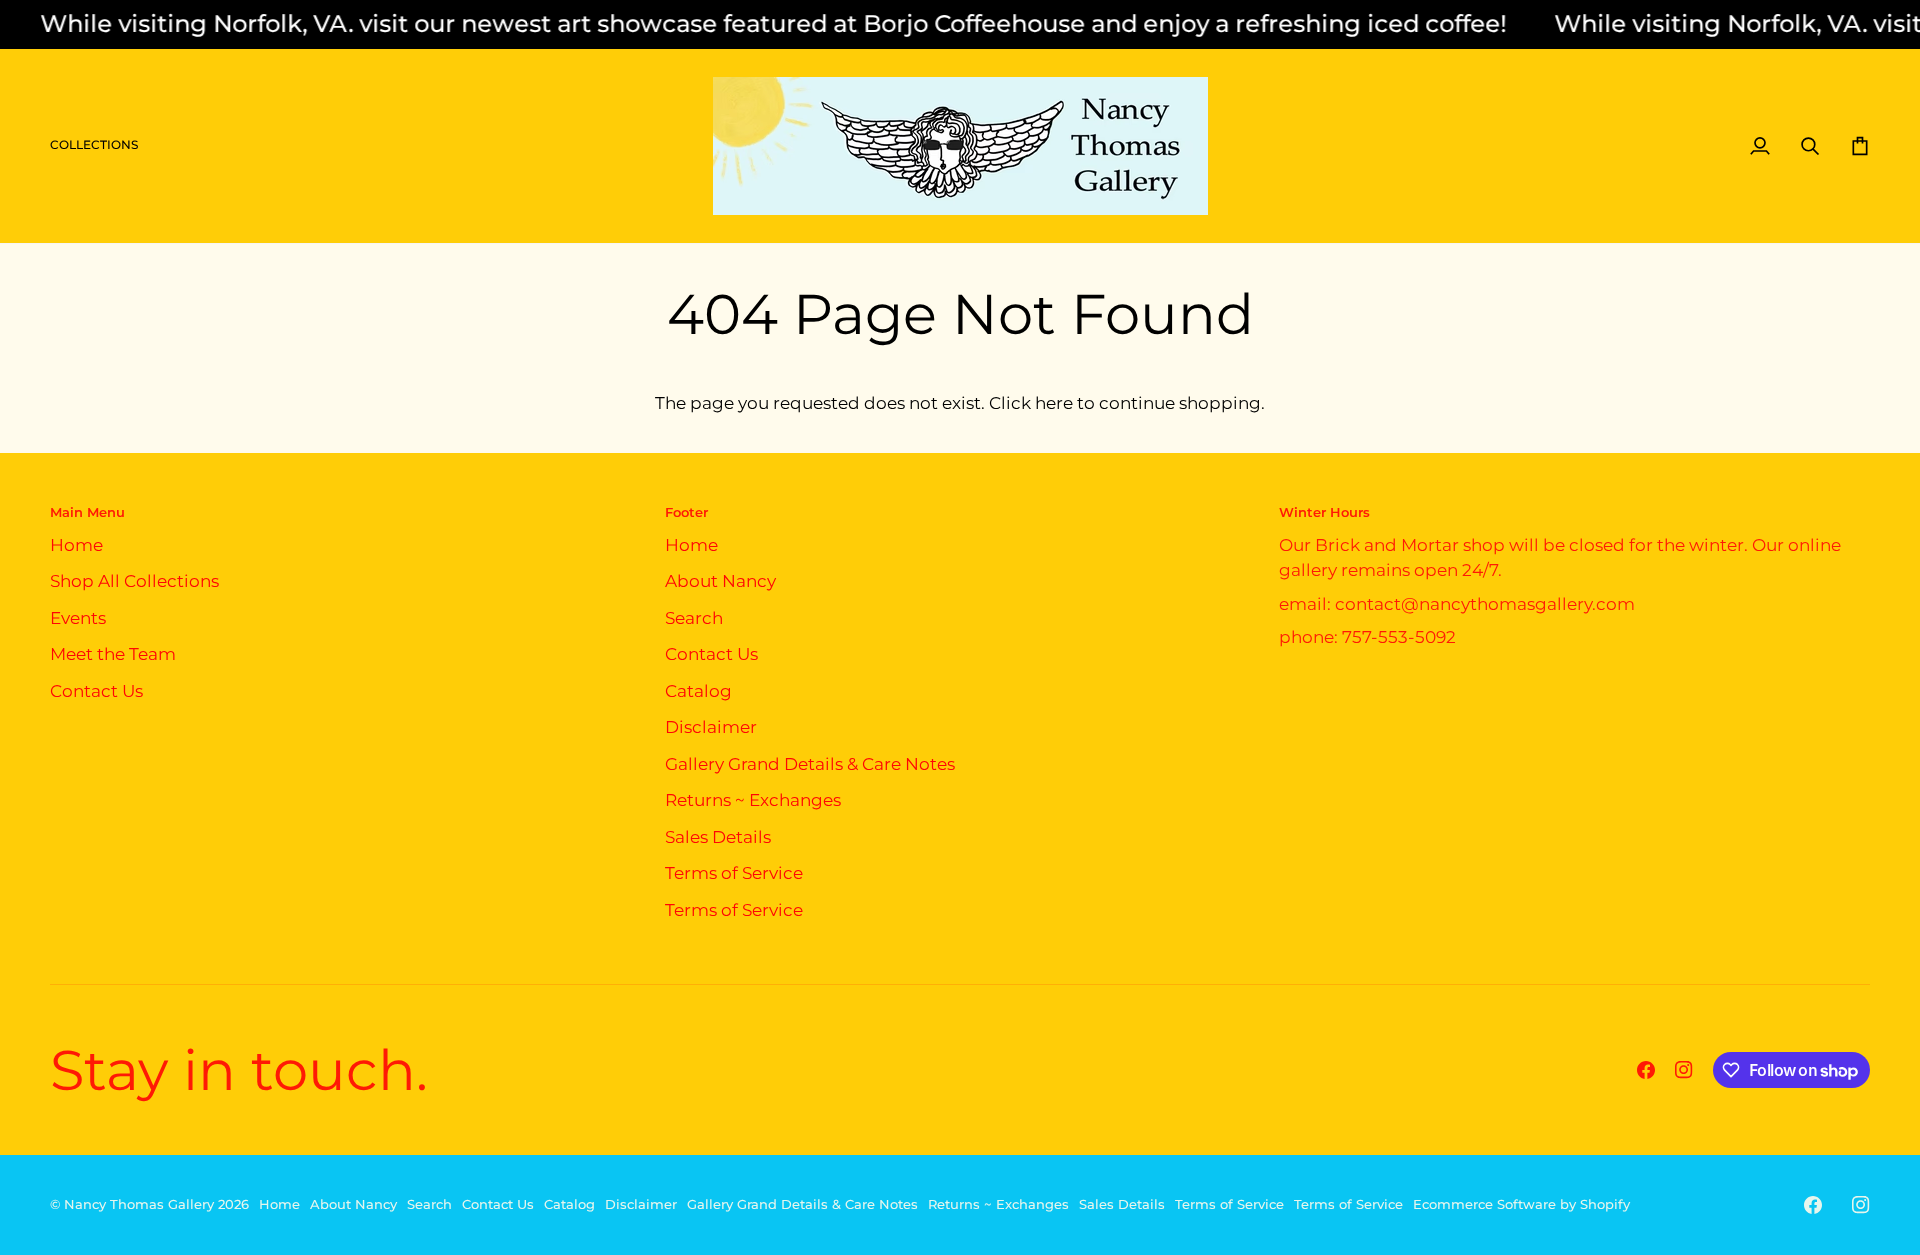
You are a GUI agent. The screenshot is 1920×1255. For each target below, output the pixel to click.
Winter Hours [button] (1324, 512)
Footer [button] (686, 512)
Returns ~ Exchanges (753, 800)
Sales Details (718, 837)
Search (694, 618)
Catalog (698, 691)
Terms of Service (734, 873)
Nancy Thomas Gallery (139, 1204)
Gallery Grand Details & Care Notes (810, 764)
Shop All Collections (134, 581)
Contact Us (96, 691)
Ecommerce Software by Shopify (1521, 1204)
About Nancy (720, 581)
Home (76, 545)
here (1054, 403)
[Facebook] (1646, 1070)
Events (78, 618)
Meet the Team (113, 654)
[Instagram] (1684, 1070)
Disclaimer (711, 727)
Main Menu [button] (87, 512)
